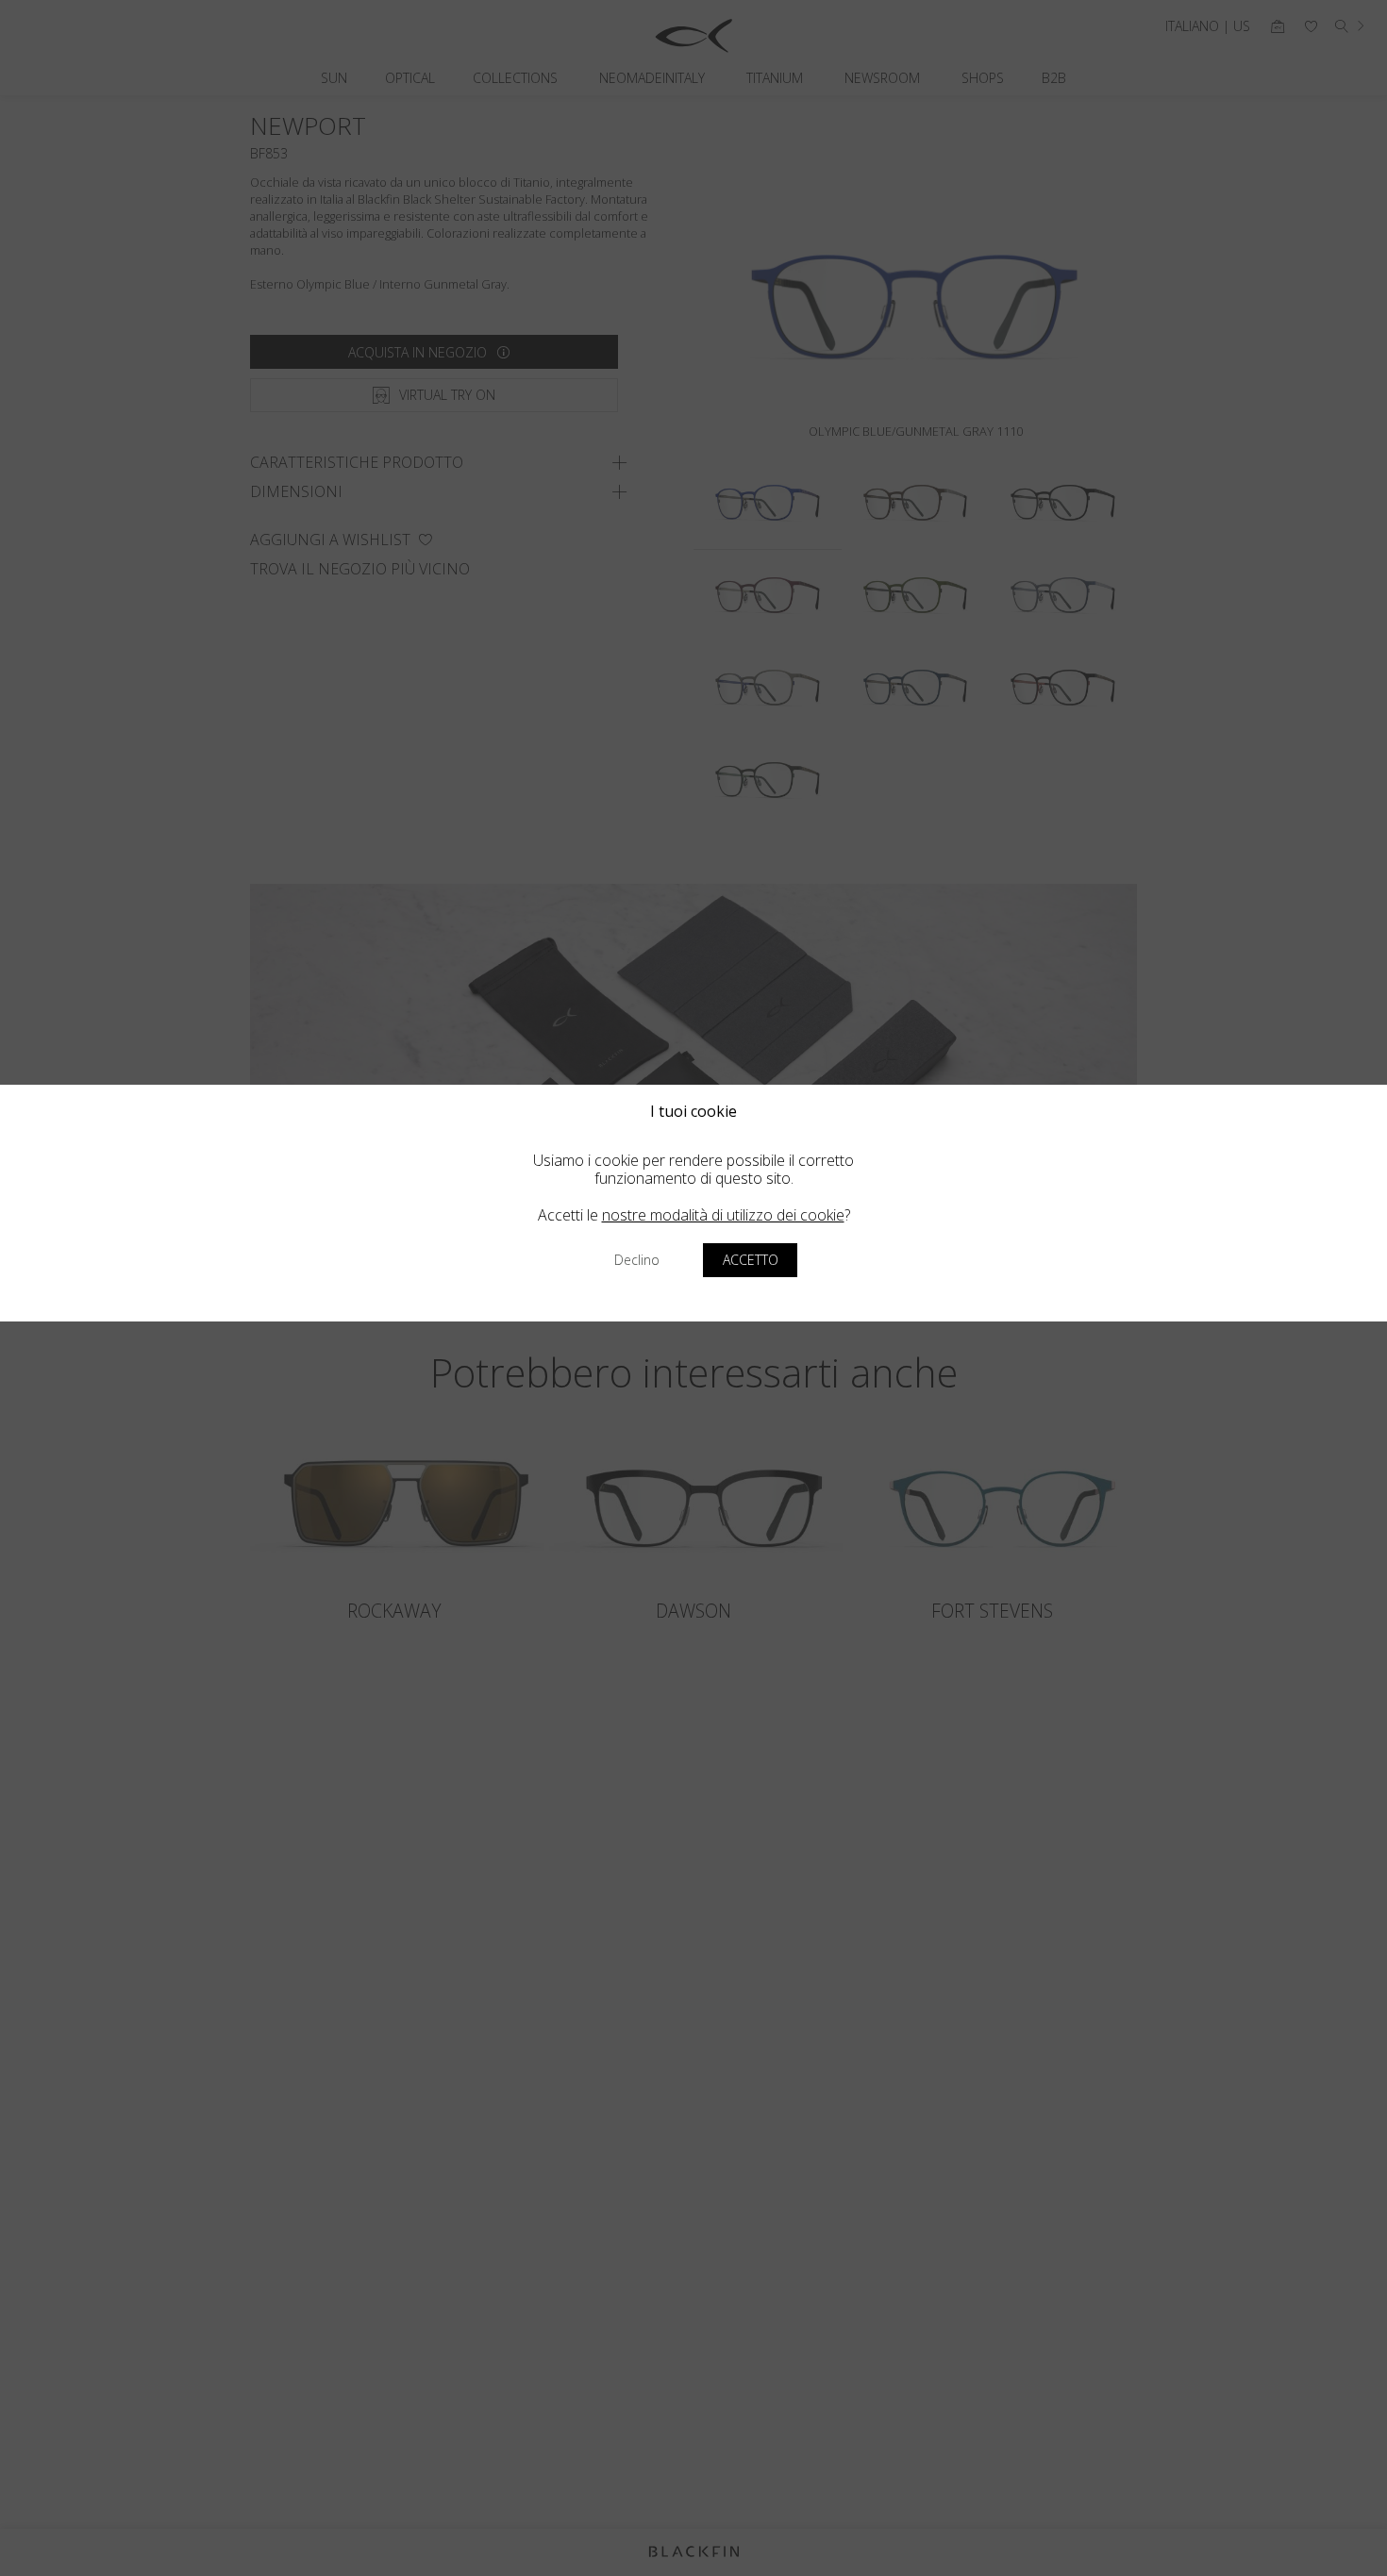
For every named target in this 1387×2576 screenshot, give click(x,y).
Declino (637, 1260)
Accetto (751, 1260)
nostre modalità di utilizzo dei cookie (723, 1215)
